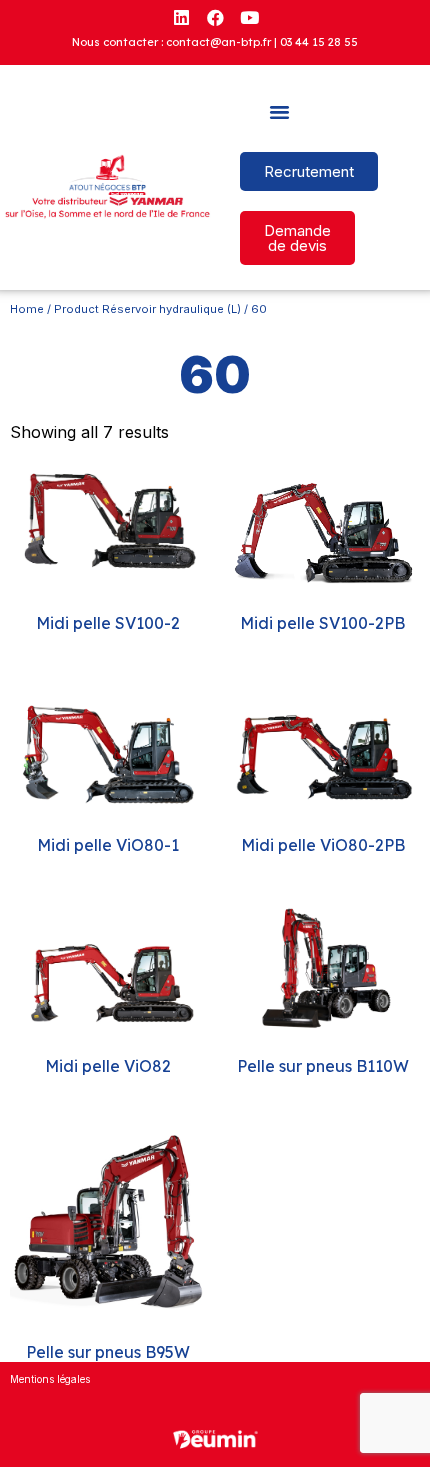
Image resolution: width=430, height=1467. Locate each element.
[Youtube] (249, 17)
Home (27, 309)
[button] (280, 112)
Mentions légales (50, 1379)
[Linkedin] (181, 17)
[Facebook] (215, 17)
